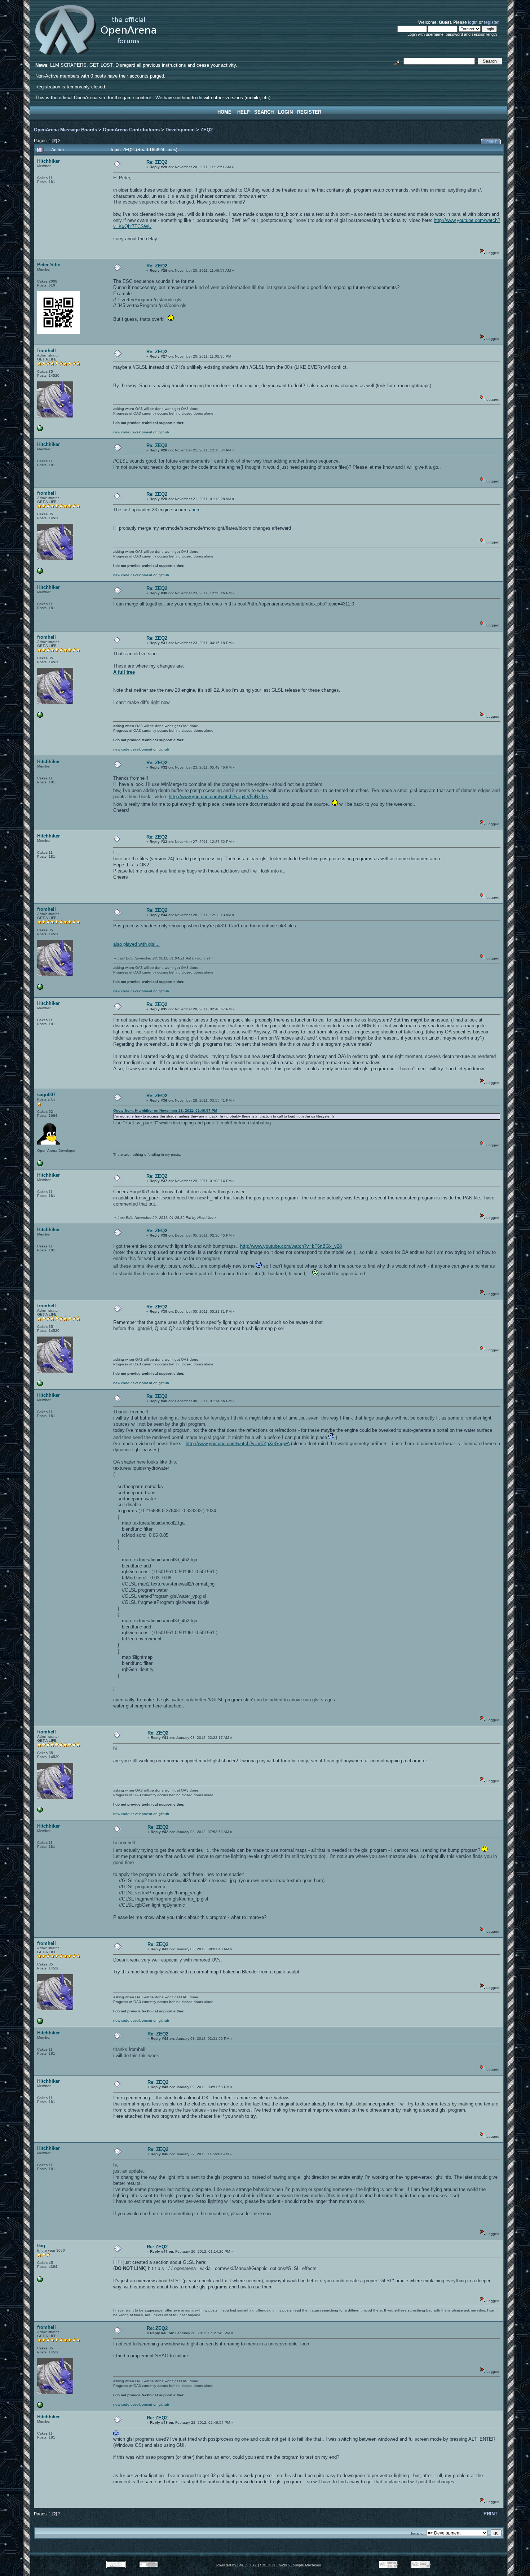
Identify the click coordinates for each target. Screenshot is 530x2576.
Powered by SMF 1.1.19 (237, 2565)
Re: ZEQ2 (157, 162)
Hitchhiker (48, 161)
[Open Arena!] (40, 430)
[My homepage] (40, 1165)
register (491, 22)
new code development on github (141, 432)
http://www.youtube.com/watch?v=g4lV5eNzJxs (218, 797)
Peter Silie (49, 265)
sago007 (46, 1095)
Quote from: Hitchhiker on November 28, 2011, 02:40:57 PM (165, 1110)
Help (244, 112)
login (473, 22)
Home (224, 112)
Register (309, 112)
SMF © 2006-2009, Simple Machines (290, 2565)
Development (180, 130)
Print (492, 142)
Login (285, 112)
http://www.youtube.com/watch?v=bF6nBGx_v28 (291, 1246)
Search (264, 112)
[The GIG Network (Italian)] (40, 2281)
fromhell (47, 351)
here (196, 510)
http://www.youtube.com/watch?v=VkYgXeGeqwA (238, 1444)
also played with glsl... (136, 944)
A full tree (124, 672)
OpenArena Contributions (131, 130)
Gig (41, 2246)
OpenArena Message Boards (65, 130)
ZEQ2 (207, 130)
